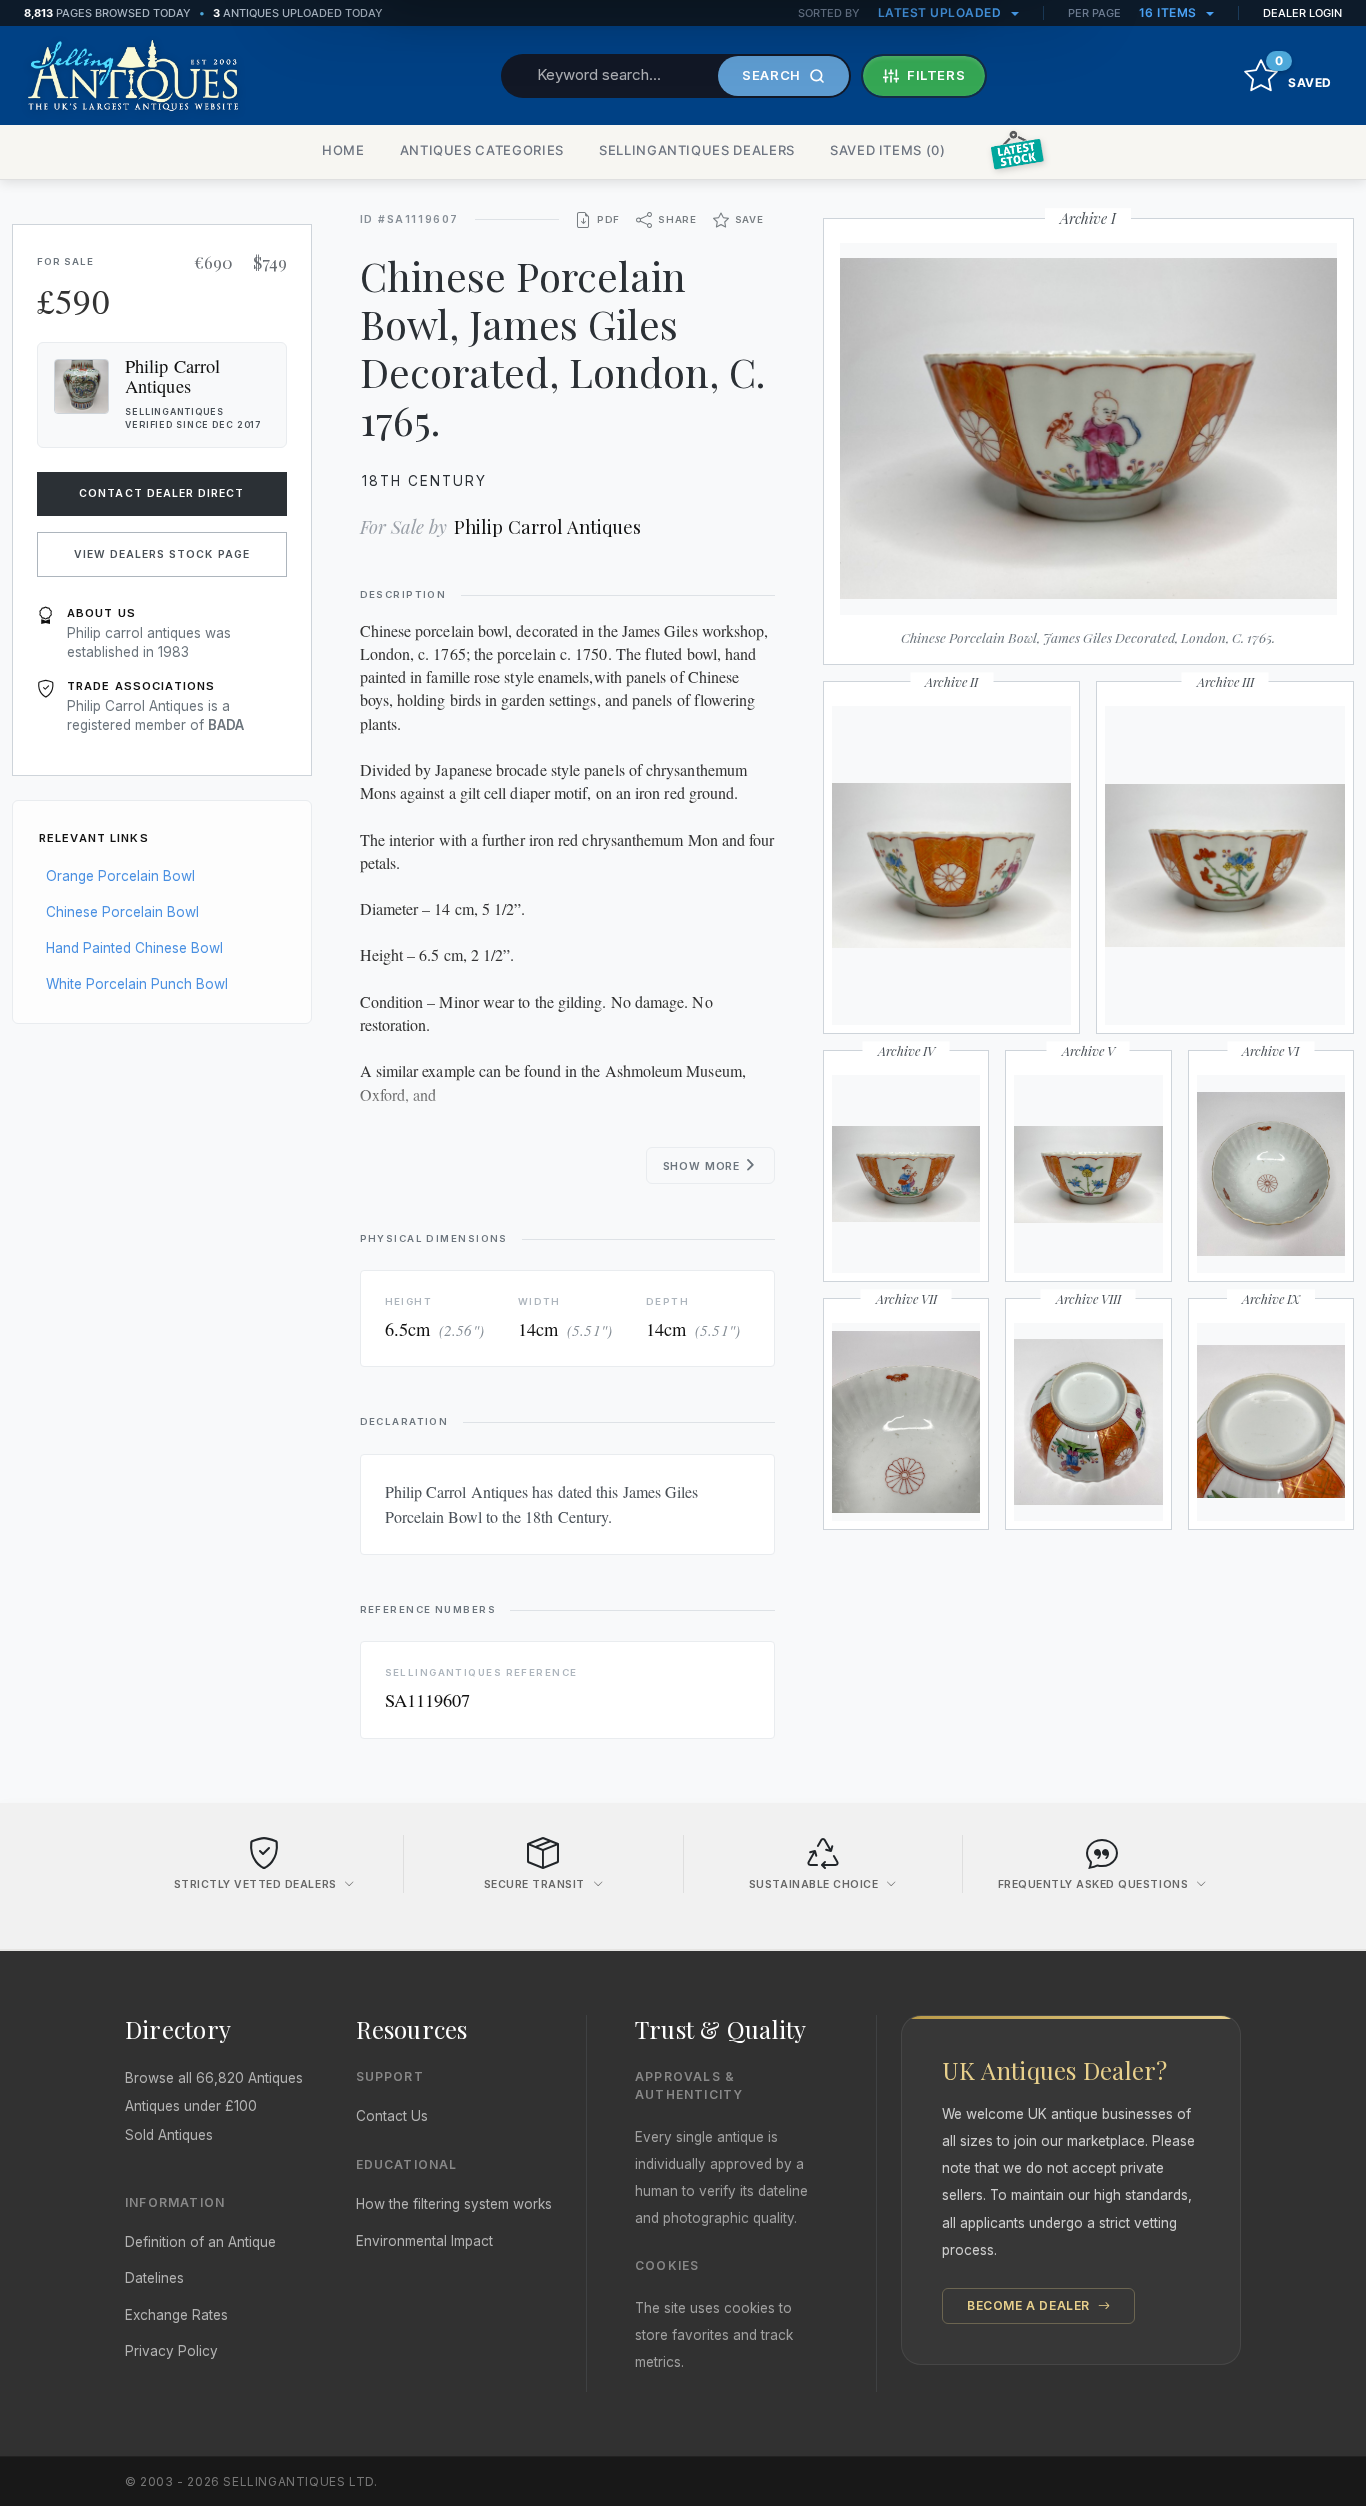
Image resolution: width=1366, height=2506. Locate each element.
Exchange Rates (176, 2315)
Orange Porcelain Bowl (120, 876)
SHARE (677, 219)
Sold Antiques (169, 2135)
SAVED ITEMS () (888, 150)
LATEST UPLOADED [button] (941, 12)
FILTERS (936, 75)
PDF (608, 219)
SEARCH (771, 75)
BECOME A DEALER (1030, 2305)
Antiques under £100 (191, 2106)
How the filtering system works (454, 2204)
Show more (703, 1166)
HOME (343, 150)
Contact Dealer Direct (161, 493)
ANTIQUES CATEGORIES (482, 150)
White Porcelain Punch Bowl (137, 984)
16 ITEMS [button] (1170, 12)
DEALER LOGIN (1302, 13)
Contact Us (392, 2116)
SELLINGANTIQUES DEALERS (697, 150)
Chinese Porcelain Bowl (122, 912)
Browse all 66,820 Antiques (214, 2078)
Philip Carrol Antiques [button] (172, 376)
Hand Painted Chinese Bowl (134, 948)
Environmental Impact (424, 2241)
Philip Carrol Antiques (547, 526)
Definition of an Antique (200, 2242)
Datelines (154, 2278)
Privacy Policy (171, 2351)
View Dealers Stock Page (162, 554)
